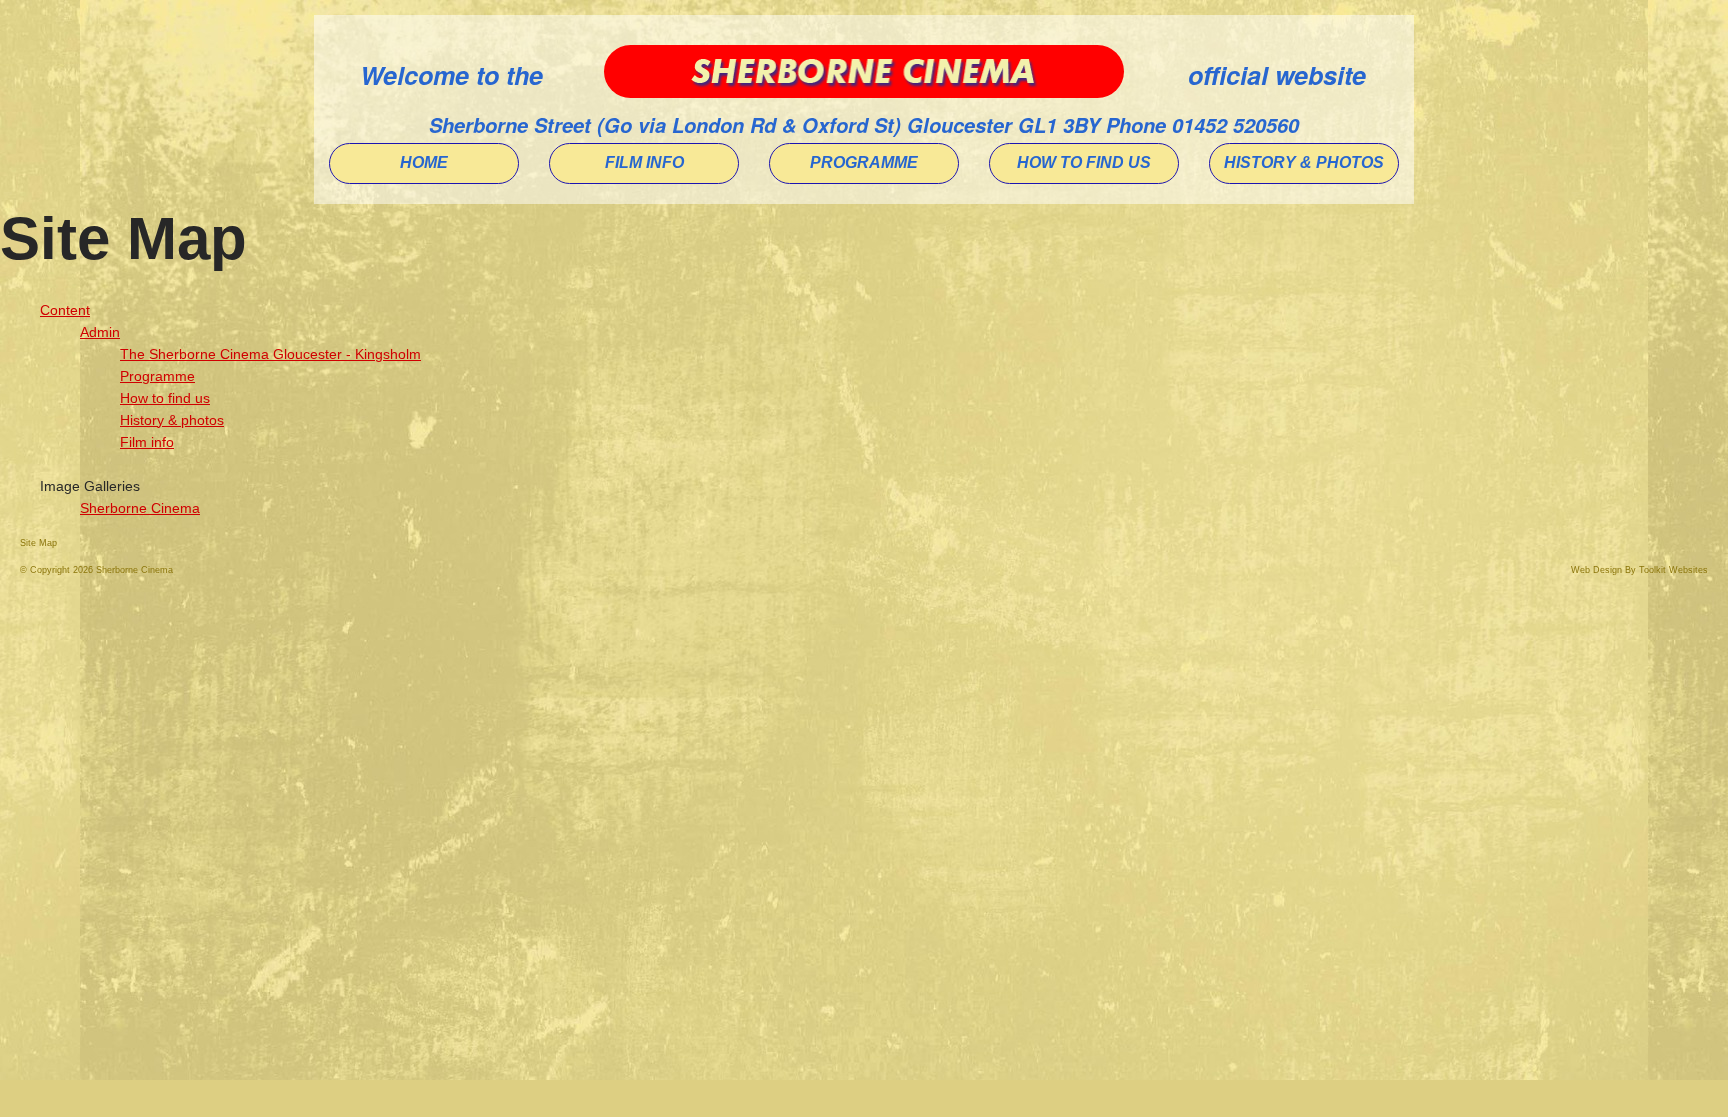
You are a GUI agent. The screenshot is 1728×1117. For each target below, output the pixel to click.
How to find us (1084, 162)
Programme (864, 162)
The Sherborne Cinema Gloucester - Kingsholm (270, 354)
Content (65, 310)
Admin (100, 332)
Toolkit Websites (1673, 570)
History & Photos (1304, 162)
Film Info (644, 162)
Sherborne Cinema (140, 508)
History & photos (172, 420)
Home (424, 162)
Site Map (38, 543)
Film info (147, 442)
